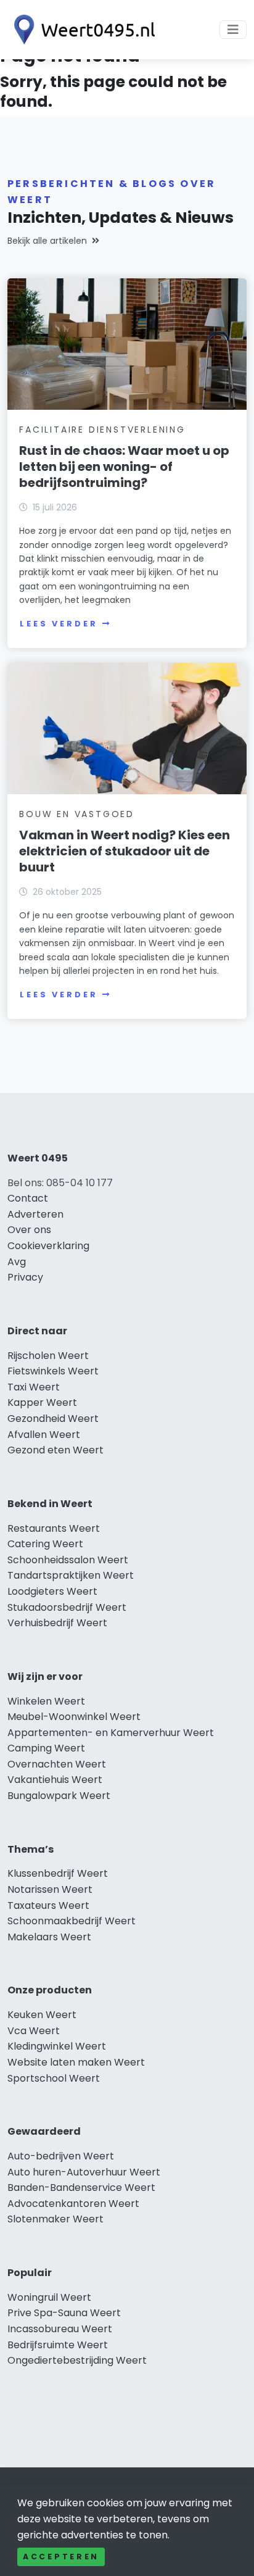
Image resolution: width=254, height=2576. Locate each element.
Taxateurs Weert (48, 1905)
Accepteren (61, 2557)
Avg (17, 1262)
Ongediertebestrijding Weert (77, 2360)
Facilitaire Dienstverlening (102, 430)
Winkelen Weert (46, 1701)
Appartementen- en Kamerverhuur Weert (111, 1733)
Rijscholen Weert (48, 1356)
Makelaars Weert (49, 1937)
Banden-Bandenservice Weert (81, 2188)
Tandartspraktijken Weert (71, 1575)
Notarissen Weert (50, 1889)
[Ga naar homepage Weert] (81, 30)
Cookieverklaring (48, 1246)
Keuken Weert (42, 2015)
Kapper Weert (42, 1402)
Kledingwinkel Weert (57, 2046)
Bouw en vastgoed (77, 814)
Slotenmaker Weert (55, 2219)
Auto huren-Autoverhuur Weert (84, 2172)
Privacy (25, 1277)
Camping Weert (46, 1748)
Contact (28, 1198)
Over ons (29, 1230)
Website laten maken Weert (76, 2062)
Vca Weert (34, 2031)
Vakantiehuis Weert (55, 1780)
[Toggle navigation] (233, 30)
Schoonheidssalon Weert (68, 1560)
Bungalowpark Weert (59, 1796)
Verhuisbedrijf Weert (57, 1623)
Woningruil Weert (49, 2297)
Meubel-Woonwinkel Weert (74, 1717)
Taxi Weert (34, 1387)
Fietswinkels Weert (53, 1371)
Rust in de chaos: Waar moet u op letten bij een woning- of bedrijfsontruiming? (124, 467)
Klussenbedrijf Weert (58, 1873)
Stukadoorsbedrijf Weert (67, 1607)
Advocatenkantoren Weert (73, 2204)
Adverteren (35, 1214)
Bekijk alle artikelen (47, 241)
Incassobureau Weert (60, 2329)
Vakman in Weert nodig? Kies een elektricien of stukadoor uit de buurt (125, 851)
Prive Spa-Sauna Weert (64, 2313)
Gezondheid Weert (53, 1419)
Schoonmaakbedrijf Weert (72, 1921)
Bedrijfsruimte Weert (58, 2345)
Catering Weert (45, 1544)
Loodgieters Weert (52, 1591)
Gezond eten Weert (55, 1450)
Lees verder (59, 624)
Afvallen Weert (44, 1435)
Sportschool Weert (54, 2078)
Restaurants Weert (54, 1528)
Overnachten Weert (57, 1764)
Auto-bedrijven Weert (61, 2156)
